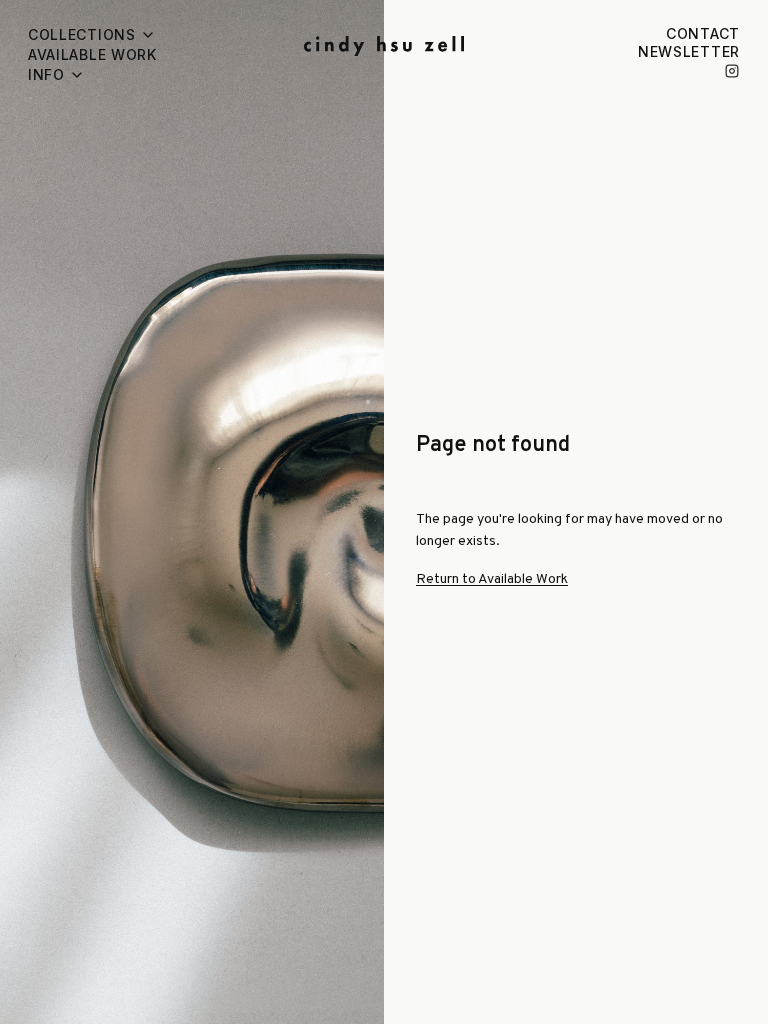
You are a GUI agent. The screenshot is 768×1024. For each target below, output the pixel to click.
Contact (703, 33)
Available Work (92, 54)
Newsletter (689, 51)
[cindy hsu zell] (384, 46)
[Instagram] (732, 71)
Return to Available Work (492, 579)
